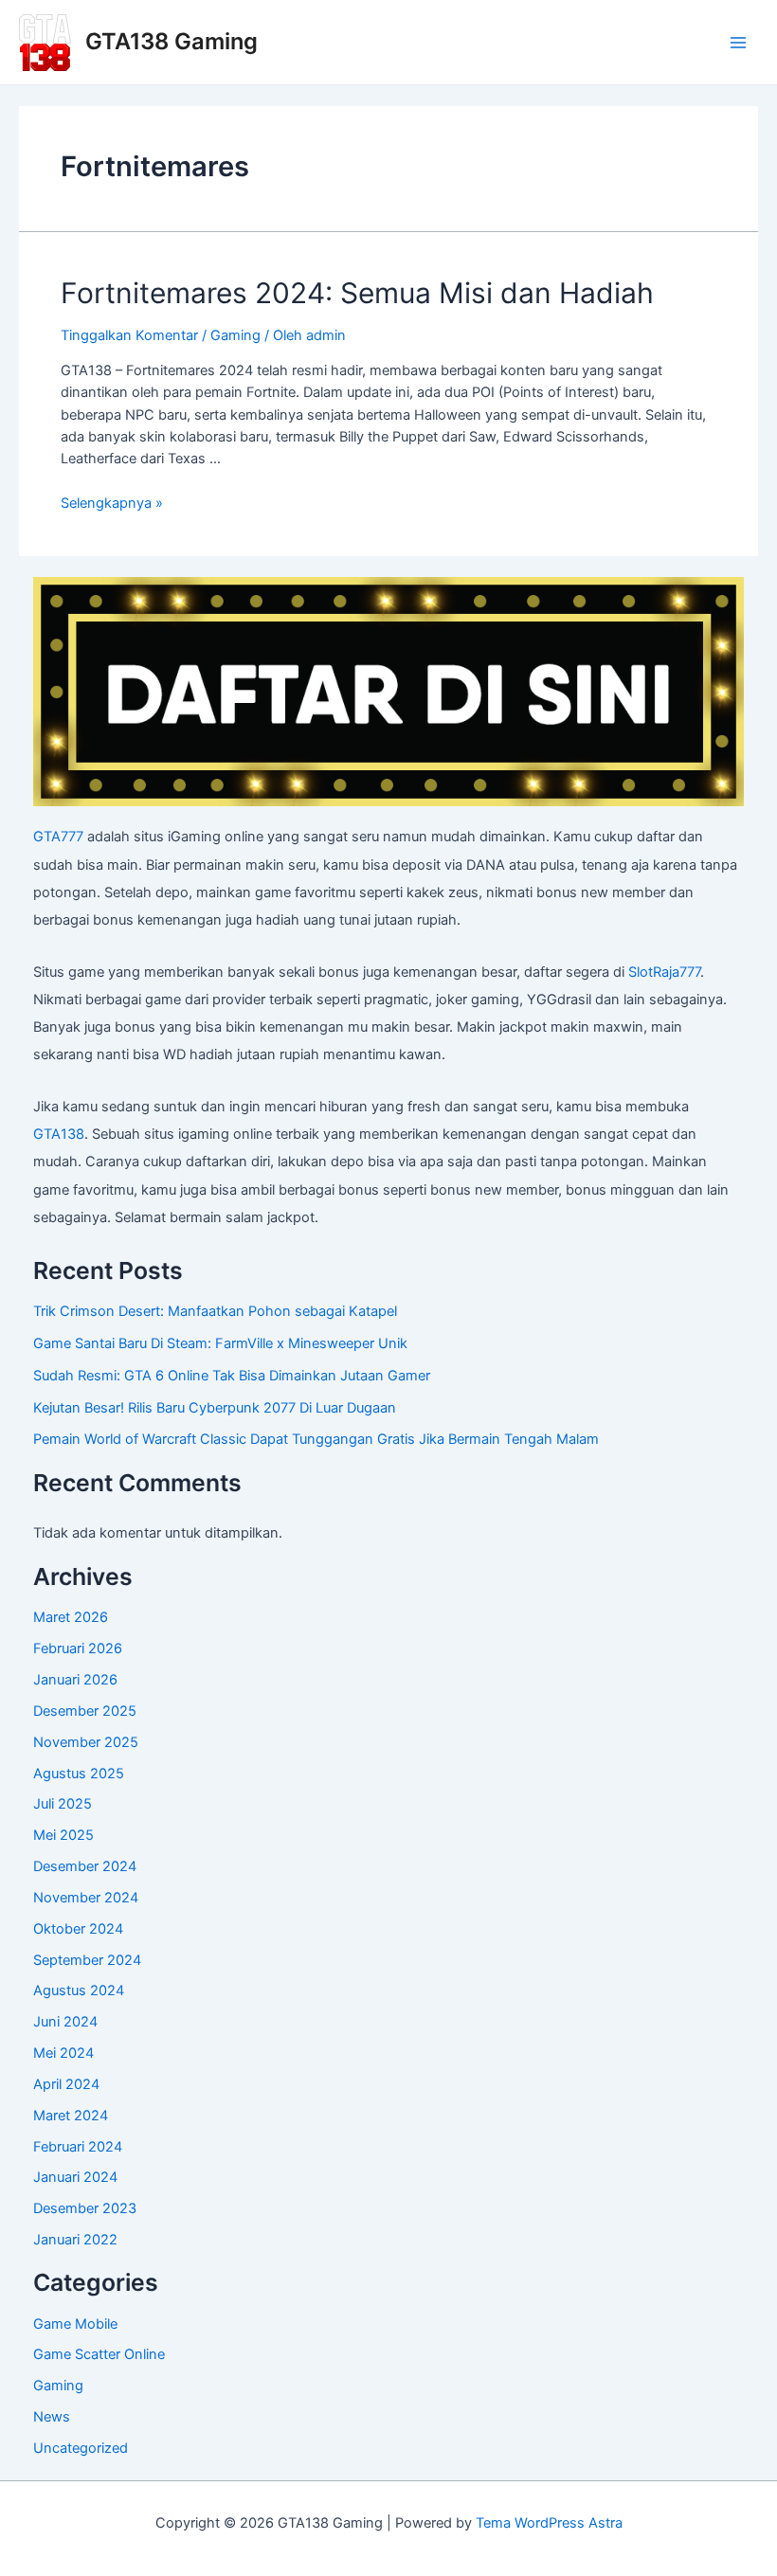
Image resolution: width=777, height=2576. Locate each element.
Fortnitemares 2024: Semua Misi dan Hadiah (357, 293)
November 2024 (86, 1898)
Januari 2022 (75, 2240)
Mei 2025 (63, 1835)
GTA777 (58, 837)
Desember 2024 (85, 1866)
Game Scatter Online (99, 2354)
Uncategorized (81, 2448)
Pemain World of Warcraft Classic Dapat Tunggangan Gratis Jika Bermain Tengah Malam (316, 1439)
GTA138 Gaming (172, 41)
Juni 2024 (65, 2022)
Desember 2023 (85, 2208)
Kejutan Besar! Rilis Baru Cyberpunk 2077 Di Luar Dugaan (215, 1408)
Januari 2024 (75, 2177)
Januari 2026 (75, 1680)
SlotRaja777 (664, 972)
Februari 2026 (78, 1648)
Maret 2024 (71, 2116)
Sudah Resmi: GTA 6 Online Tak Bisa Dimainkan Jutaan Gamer (232, 1376)
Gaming (235, 335)
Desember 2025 (85, 1711)
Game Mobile (75, 2324)
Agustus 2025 (79, 1774)
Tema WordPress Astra (549, 2523)
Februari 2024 (78, 2147)
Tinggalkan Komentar (129, 335)
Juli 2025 (63, 1804)
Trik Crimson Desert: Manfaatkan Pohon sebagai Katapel (215, 1311)
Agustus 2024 (79, 1991)
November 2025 (86, 1742)
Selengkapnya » (112, 503)
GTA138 (59, 1134)
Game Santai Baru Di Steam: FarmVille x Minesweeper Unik (220, 1343)
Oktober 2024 (78, 1929)
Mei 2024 (63, 2053)
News (52, 2417)
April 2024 (66, 2084)
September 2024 (87, 1960)
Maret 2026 (71, 1617)
